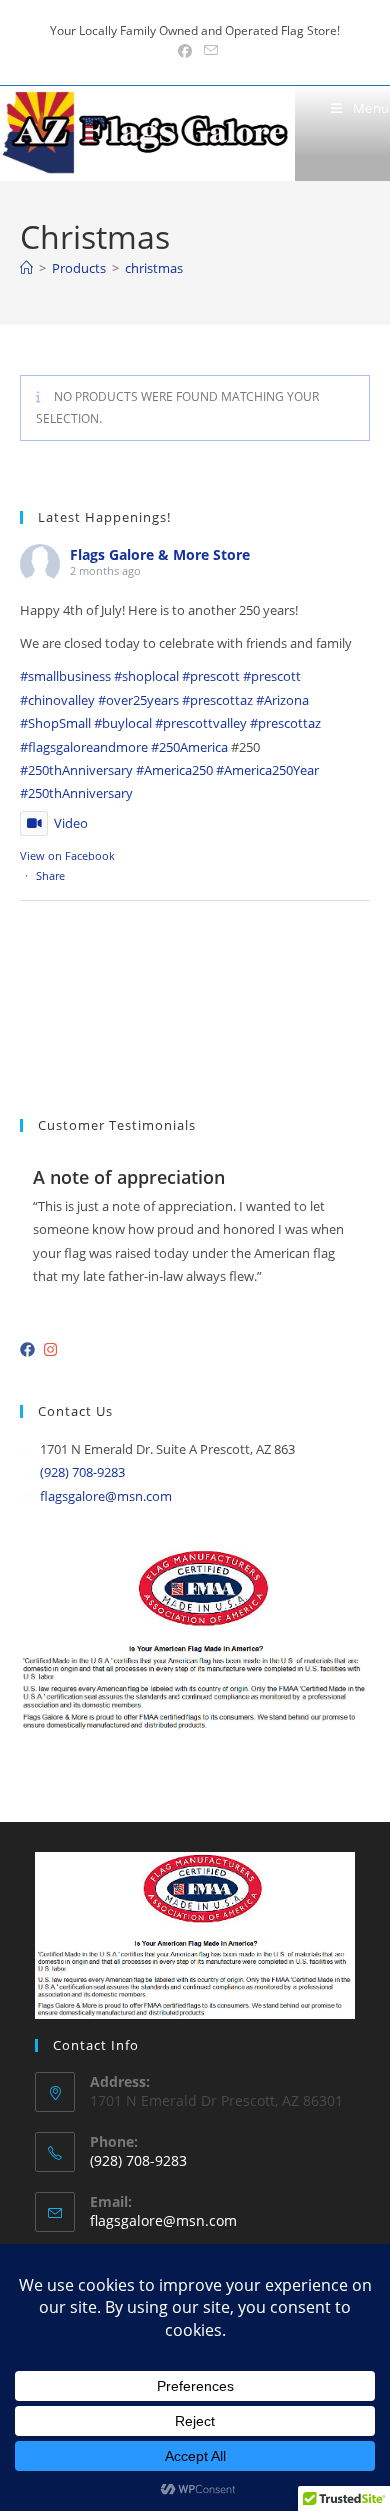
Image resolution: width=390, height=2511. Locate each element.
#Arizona (282, 700)
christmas (154, 268)
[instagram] (53, 1349)
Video (71, 823)
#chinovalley (57, 700)
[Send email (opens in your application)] (208, 51)
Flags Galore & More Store (160, 554)
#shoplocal (146, 676)
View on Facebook (67, 855)
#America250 (174, 770)
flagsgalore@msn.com (106, 1496)
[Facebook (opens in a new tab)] (185, 51)
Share (50, 875)
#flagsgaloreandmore (84, 747)
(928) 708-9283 (82, 1472)
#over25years (138, 700)
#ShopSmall (55, 723)
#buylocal (123, 723)
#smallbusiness (65, 676)
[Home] (26, 268)
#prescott (211, 676)
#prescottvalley (201, 723)
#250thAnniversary (76, 770)
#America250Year (267, 770)
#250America (189, 747)
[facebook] (30, 1349)
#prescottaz (217, 700)
